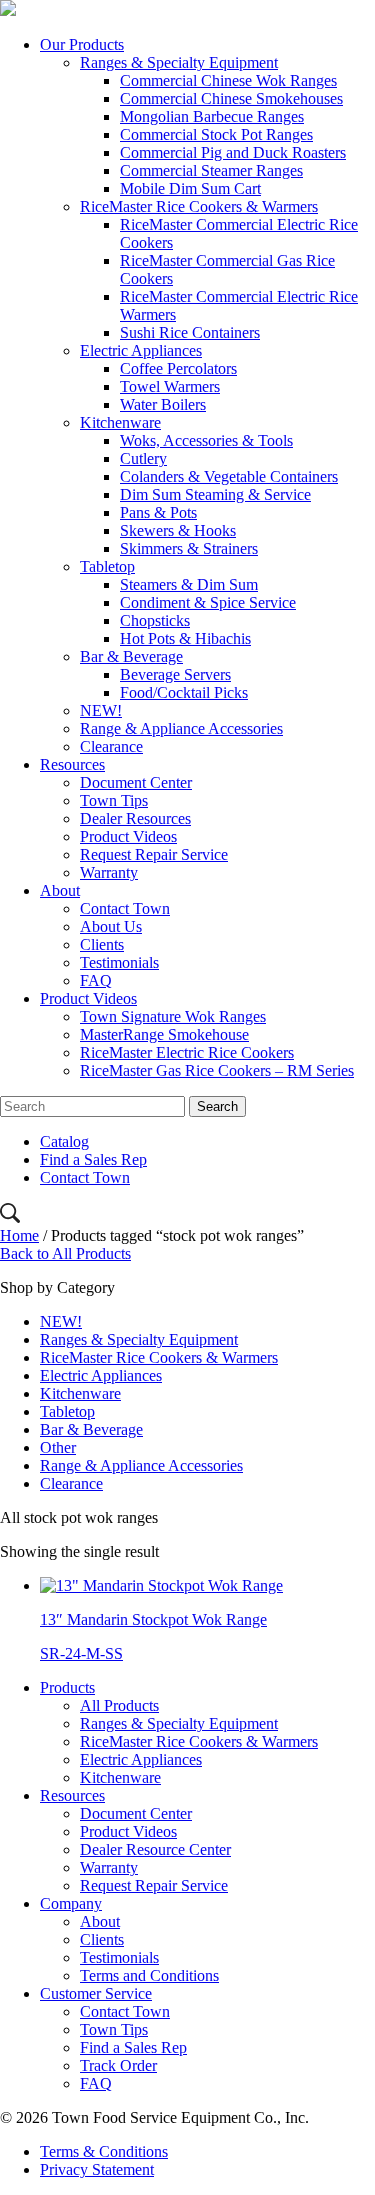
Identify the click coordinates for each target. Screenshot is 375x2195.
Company (71, 1903)
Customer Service (96, 1993)
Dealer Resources (135, 818)
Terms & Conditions (104, 2151)
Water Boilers (163, 404)
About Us (111, 926)
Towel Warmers (170, 386)
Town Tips (114, 800)
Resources (72, 764)
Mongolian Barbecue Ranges (212, 116)
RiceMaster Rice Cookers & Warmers (199, 206)
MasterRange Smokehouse (164, 1034)
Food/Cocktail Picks (184, 692)
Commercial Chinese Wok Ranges (228, 80)
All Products (119, 1705)
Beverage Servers (175, 674)
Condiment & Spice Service (208, 602)
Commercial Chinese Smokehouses (231, 98)
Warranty (109, 872)
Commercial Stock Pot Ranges (216, 134)
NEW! (101, 710)
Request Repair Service (154, 854)
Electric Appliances (141, 350)
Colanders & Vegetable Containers (229, 476)
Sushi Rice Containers (190, 332)
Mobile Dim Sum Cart (190, 188)
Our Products (82, 44)
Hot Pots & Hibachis (185, 638)
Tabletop (107, 566)
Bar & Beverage (131, 656)
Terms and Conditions (149, 1975)
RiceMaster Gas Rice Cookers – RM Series (217, 1070)
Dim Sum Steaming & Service (215, 494)
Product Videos (128, 836)
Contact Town (125, 908)
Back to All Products (65, 1253)
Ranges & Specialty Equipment (179, 62)
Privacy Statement (97, 2169)
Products (67, 1687)
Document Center (136, 782)
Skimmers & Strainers (189, 548)
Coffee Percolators (178, 368)
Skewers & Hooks (178, 530)
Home (19, 1235)
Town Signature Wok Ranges (173, 1016)
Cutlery (143, 458)
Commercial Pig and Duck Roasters (233, 152)
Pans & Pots (158, 512)
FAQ (96, 980)
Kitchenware (120, 422)
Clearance (111, 746)
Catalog (64, 1141)
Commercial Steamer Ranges (211, 170)
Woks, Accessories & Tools (206, 440)
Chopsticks (155, 620)
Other (58, 1447)
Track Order (118, 2065)
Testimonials (119, 962)
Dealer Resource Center (155, 1849)
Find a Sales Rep (93, 1159)
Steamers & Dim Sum (189, 584)
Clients (102, 944)
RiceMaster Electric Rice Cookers (187, 1052)
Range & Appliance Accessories (181, 728)
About (60, 890)
